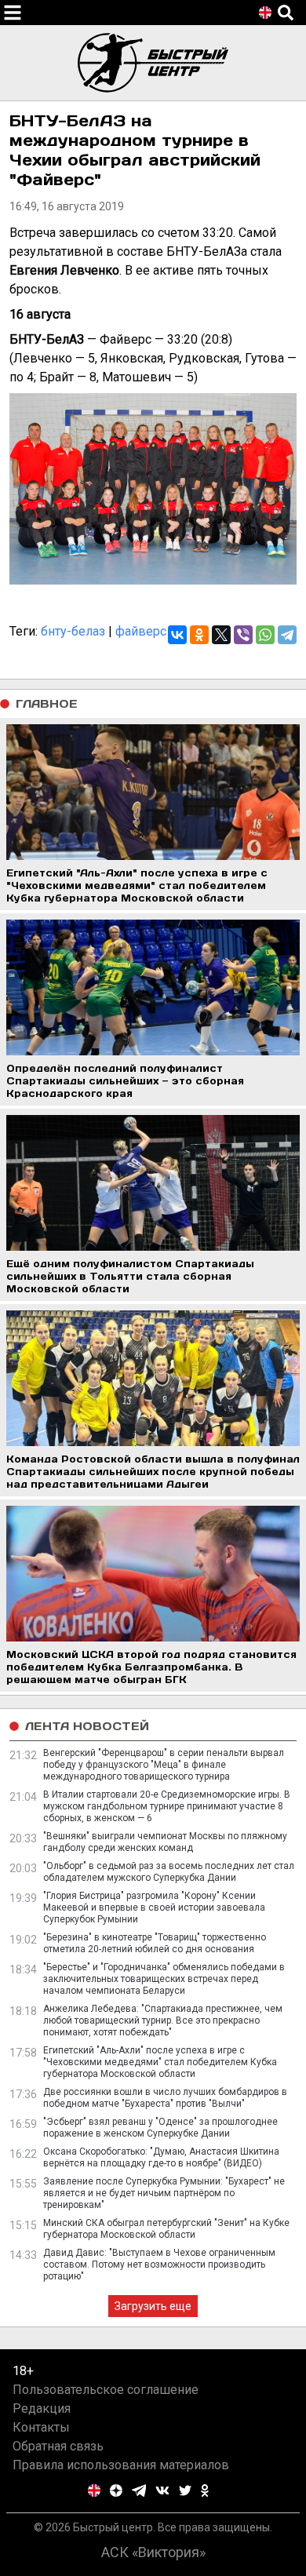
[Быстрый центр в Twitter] (185, 2490)
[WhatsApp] (265, 635)
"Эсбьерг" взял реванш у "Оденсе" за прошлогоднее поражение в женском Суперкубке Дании (160, 2128)
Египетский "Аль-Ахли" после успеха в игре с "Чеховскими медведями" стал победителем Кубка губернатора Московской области (160, 2062)
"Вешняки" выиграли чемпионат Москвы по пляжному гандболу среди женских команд (165, 1842)
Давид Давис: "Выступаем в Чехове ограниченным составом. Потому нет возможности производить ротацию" (159, 2264)
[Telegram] (287, 635)
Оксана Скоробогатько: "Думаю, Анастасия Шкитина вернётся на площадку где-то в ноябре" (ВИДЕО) (161, 2157)
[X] (221, 635)
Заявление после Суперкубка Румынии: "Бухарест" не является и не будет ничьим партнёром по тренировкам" (164, 2193)
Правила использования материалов (121, 2465)
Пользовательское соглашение (106, 2390)
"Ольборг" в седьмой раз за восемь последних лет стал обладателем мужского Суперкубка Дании (169, 1872)
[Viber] (243, 635)
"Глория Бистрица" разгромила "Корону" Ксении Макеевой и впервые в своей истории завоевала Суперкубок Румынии (154, 1907)
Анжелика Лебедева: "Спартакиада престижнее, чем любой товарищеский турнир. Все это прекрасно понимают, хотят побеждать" (163, 2020)
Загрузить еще (153, 2306)
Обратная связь (58, 2446)
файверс (141, 631)
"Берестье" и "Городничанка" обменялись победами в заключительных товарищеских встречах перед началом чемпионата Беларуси (164, 1979)
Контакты (41, 2427)
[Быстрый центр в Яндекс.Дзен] (116, 2490)
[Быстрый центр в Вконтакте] (162, 2490)
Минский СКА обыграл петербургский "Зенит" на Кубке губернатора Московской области (166, 2229)
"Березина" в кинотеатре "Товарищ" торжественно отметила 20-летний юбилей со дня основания (155, 1943)
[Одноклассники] (199, 635)
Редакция (42, 2408)
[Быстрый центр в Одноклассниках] (205, 2490)
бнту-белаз (73, 631)
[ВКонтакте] (177, 635)
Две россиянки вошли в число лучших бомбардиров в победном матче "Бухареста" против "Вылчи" (165, 2098)
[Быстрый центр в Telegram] (139, 2490)
